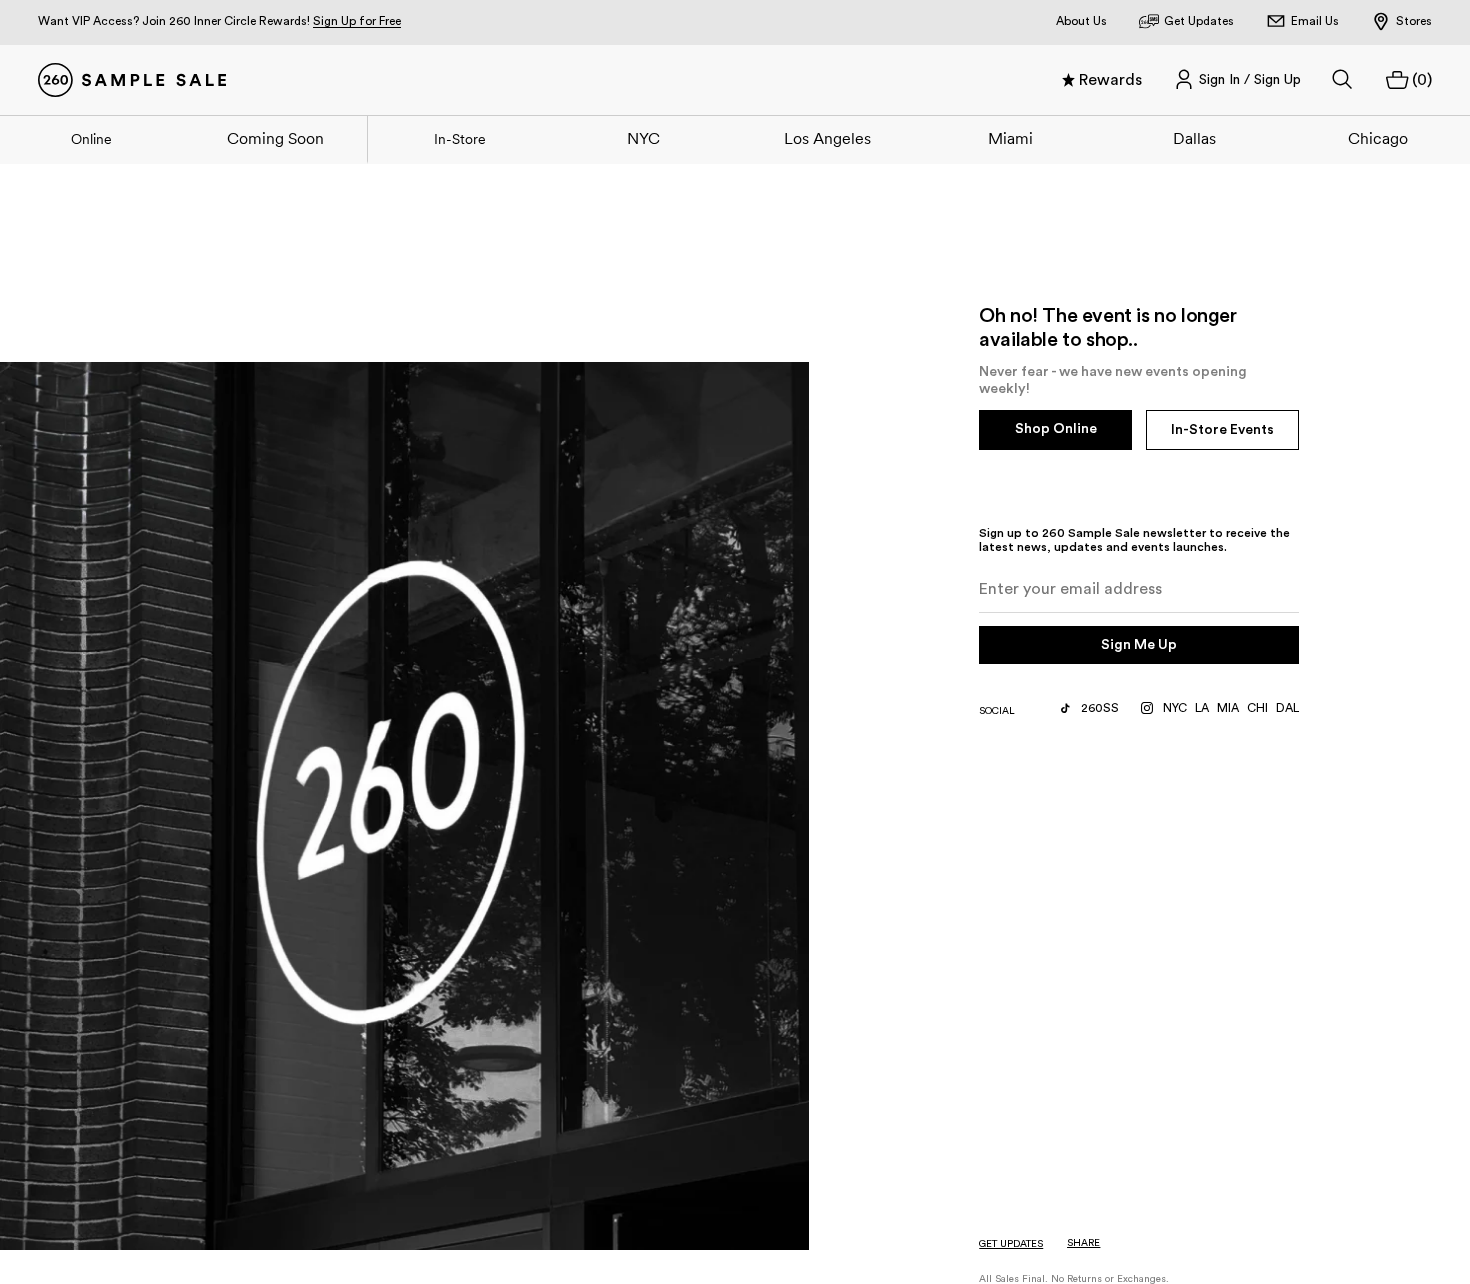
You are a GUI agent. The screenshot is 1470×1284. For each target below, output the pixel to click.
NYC (643, 138)
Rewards (1110, 80)
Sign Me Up (1139, 645)
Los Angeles (827, 138)
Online (91, 139)
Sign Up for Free (357, 21)
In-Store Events (1222, 430)
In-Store (460, 139)
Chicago (1378, 138)
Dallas (1194, 138)
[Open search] (1343, 80)
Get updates (1011, 1244)
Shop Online (1056, 429)
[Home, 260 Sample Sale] (132, 80)
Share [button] (1083, 1243)
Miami (1010, 138)
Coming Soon (275, 138)
